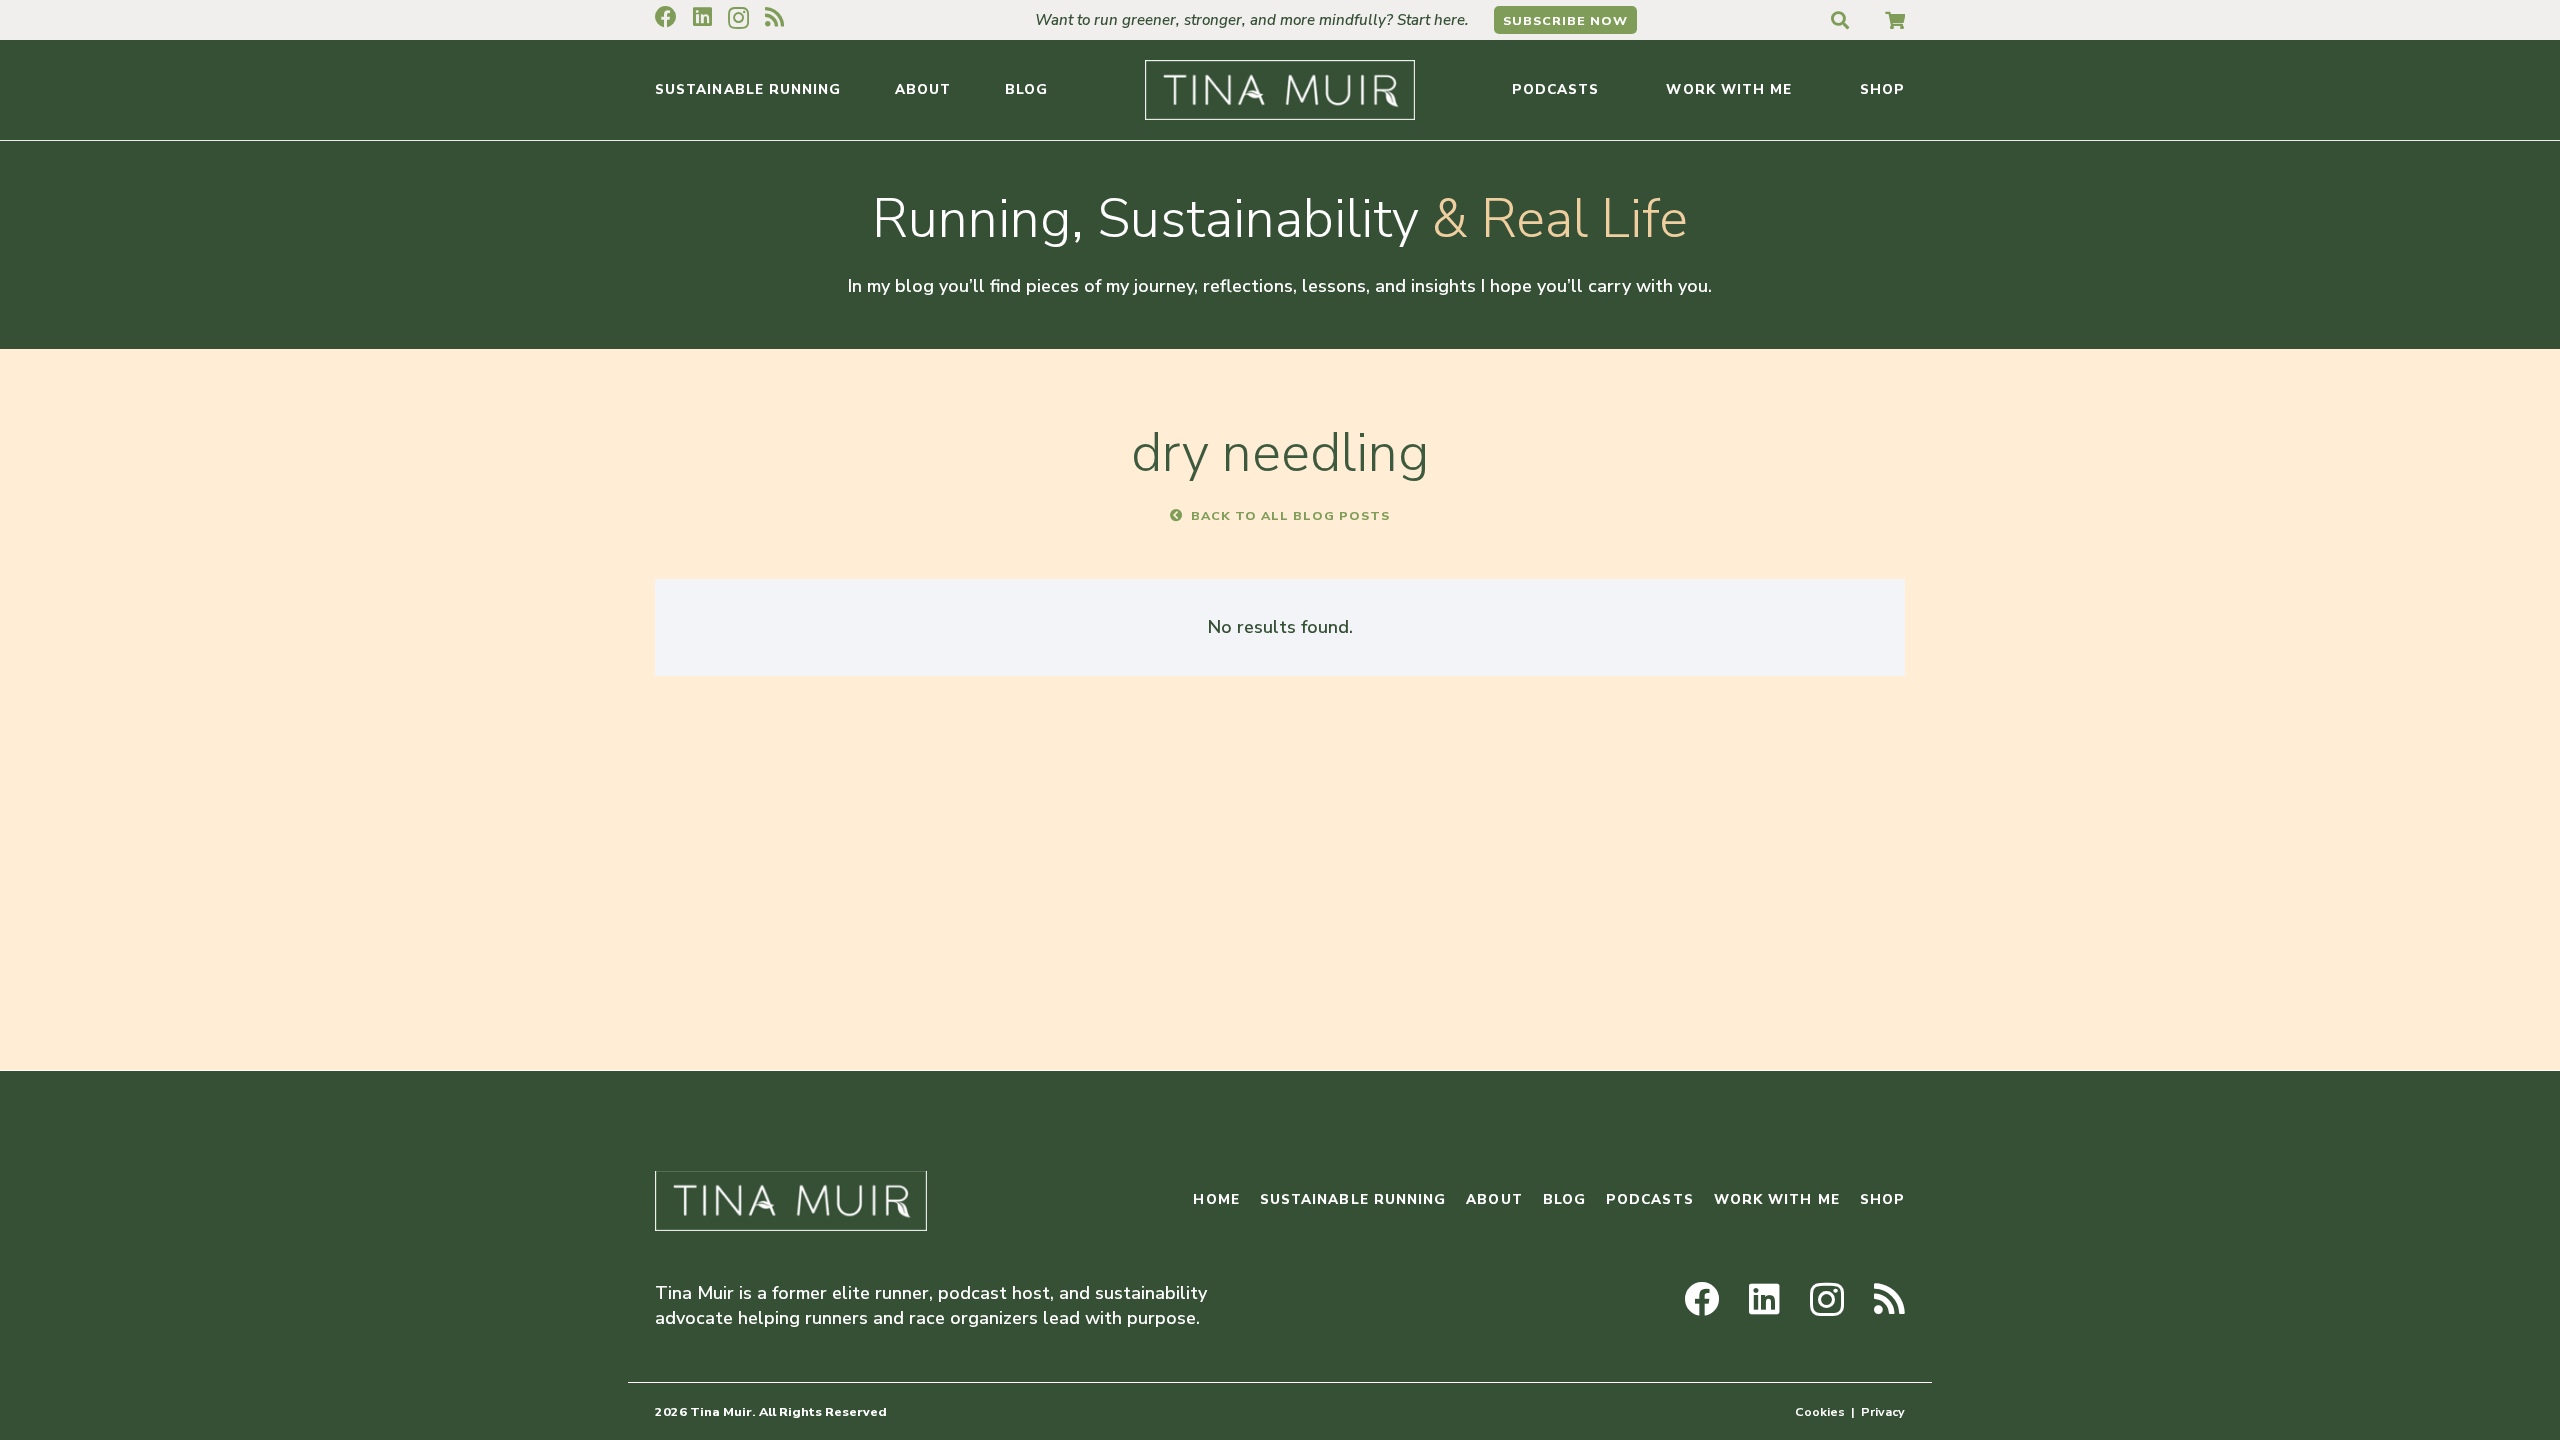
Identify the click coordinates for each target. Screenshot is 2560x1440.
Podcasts (1650, 1199)
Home (1216, 1199)
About (1494, 1199)
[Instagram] (738, 18)
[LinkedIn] (702, 17)
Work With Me (1777, 1199)
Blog (1564, 1199)
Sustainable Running (1353, 1199)
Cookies (1820, 1411)
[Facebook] (666, 17)
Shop (1882, 1199)
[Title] (1895, 20)
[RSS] (774, 17)
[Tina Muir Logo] (1280, 90)
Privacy (1883, 1411)
